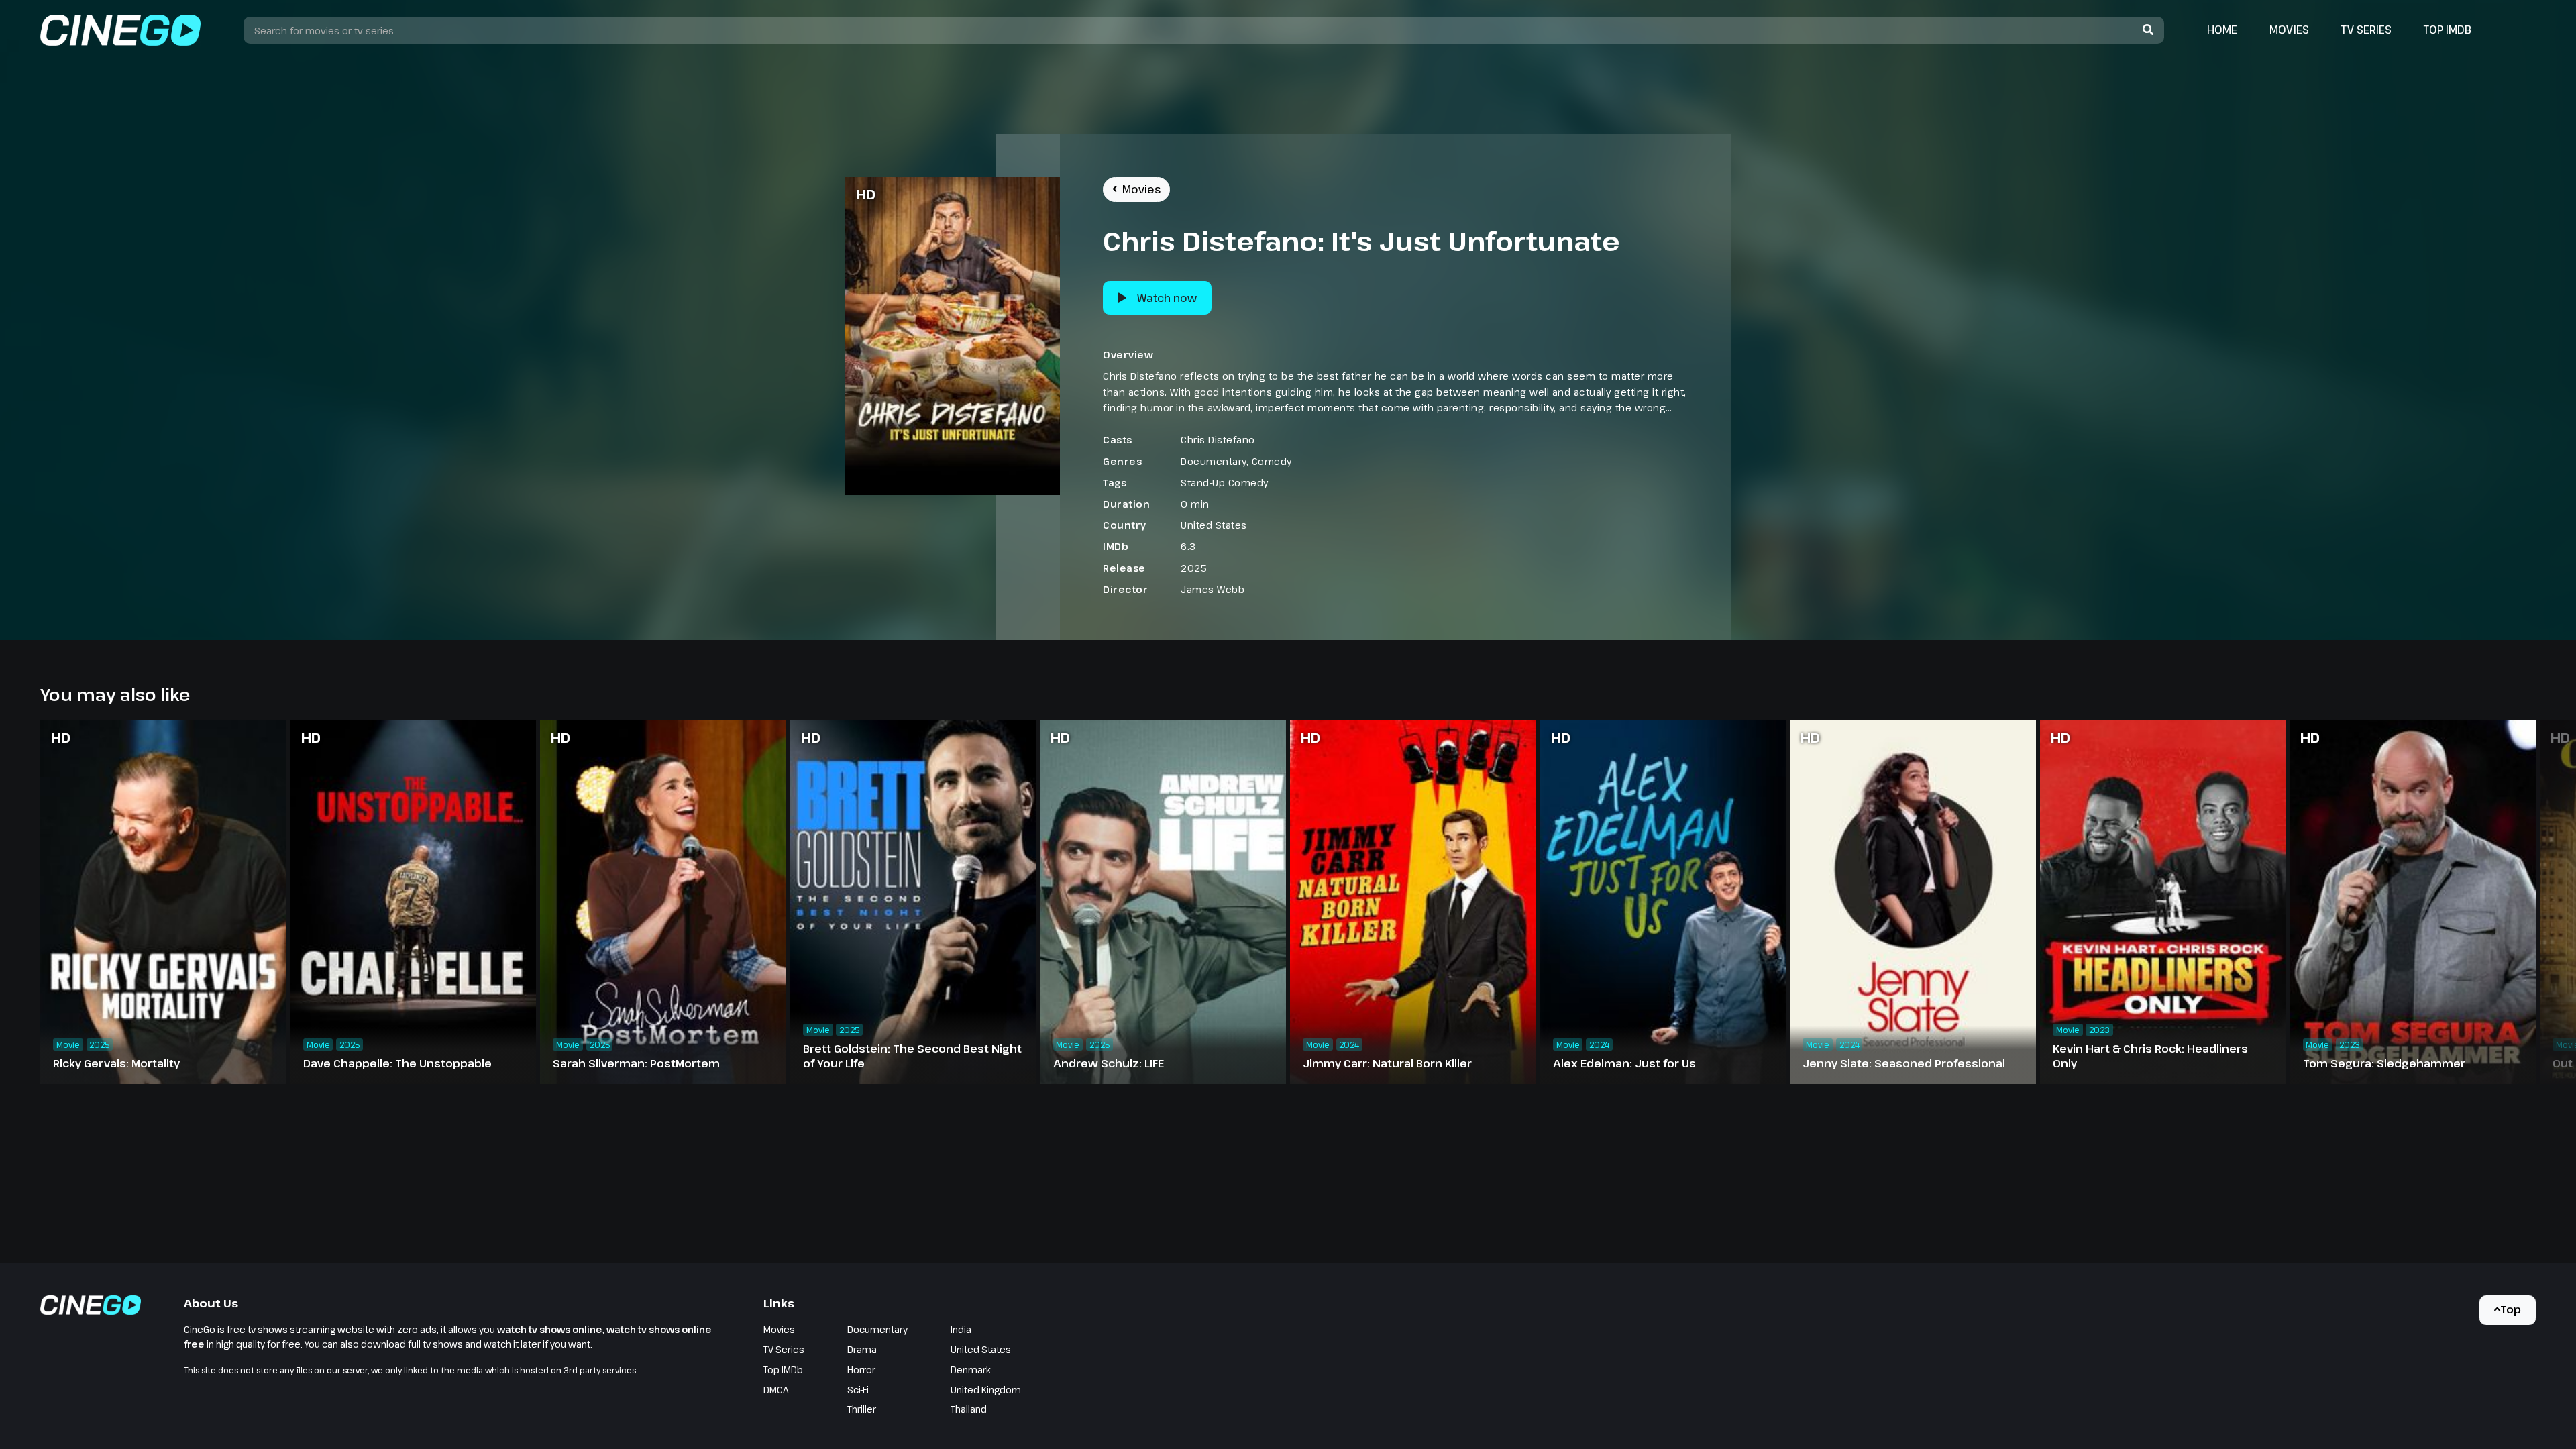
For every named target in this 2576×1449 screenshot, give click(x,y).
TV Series (2366, 30)
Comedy (1272, 461)
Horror (861, 1370)
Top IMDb (2448, 30)
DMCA (776, 1390)
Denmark (971, 1370)
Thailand (969, 1409)
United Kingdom (986, 1390)
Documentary (1214, 461)
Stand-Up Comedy (1225, 483)
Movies (2289, 30)
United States (1214, 525)
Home (2222, 30)
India (961, 1329)
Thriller (862, 1409)
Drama (862, 1349)
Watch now (1167, 298)
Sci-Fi (858, 1390)
